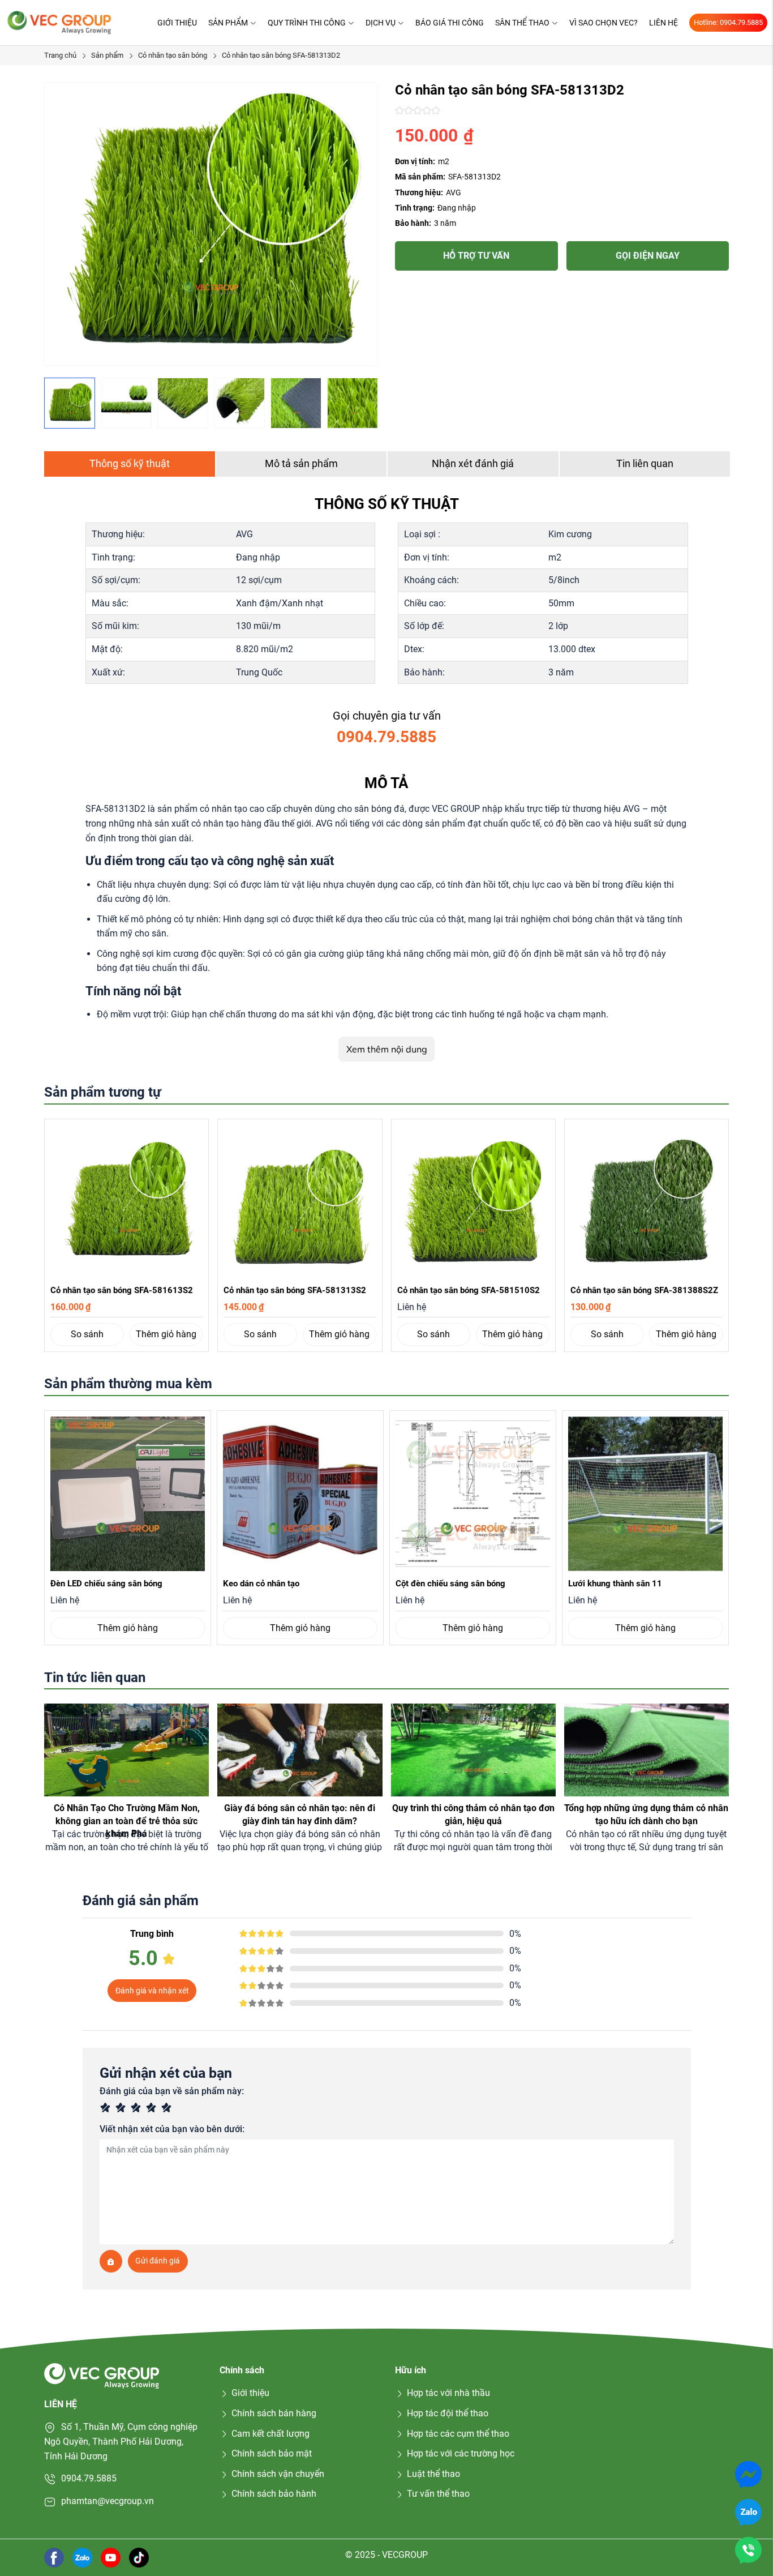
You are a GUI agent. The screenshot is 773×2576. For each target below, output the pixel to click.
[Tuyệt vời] (168, 2109)
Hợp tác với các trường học (461, 2453)
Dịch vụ (381, 23)
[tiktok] (139, 2557)
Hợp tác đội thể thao (448, 2413)
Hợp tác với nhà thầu (448, 2393)
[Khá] (138, 2109)
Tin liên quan (645, 463)
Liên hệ (664, 23)
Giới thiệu (177, 23)
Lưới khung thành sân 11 (615, 1584)
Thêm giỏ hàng (166, 1334)
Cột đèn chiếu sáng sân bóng (450, 1584)
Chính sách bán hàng (274, 2413)
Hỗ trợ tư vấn (476, 256)
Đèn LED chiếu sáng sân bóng (106, 1584)
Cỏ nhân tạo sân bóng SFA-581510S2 (469, 1290)
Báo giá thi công (450, 23)
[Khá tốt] (153, 2109)
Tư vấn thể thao (438, 2494)
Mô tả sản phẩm (301, 463)
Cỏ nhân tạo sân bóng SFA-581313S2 (295, 1290)
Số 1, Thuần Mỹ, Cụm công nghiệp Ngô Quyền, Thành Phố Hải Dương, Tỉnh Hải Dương (121, 2441)
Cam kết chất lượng (270, 2434)
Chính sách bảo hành (274, 2494)
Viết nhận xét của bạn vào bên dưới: (172, 2129)
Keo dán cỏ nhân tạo (261, 1584)
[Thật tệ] (107, 2109)
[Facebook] (54, 2557)
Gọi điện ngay (648, 256)
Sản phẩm (228, 23)
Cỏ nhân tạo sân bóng (173, 55)
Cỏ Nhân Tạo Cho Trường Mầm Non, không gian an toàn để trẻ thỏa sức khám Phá (127, 1821)
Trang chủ (60, 55)
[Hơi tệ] (123, 2109)
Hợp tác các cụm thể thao (458, 2434)
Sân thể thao (522, 23)
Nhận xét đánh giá (473, 463)
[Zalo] (748, 2512)
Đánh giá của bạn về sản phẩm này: (172, 2091)
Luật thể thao (433, 2474)
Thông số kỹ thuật (130, 463)
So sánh (87, 1334)
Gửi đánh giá (158, 2261)
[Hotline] (748, 2550)
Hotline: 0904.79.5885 (728, 22)
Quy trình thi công (307, 23)
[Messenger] (748, 2474)
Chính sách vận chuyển (278, 2474)
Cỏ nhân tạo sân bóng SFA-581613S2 (122, 1290)
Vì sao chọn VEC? (604, 23)
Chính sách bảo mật (272, 2453)
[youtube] (111, 2557)
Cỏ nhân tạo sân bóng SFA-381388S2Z (644, 1290)
